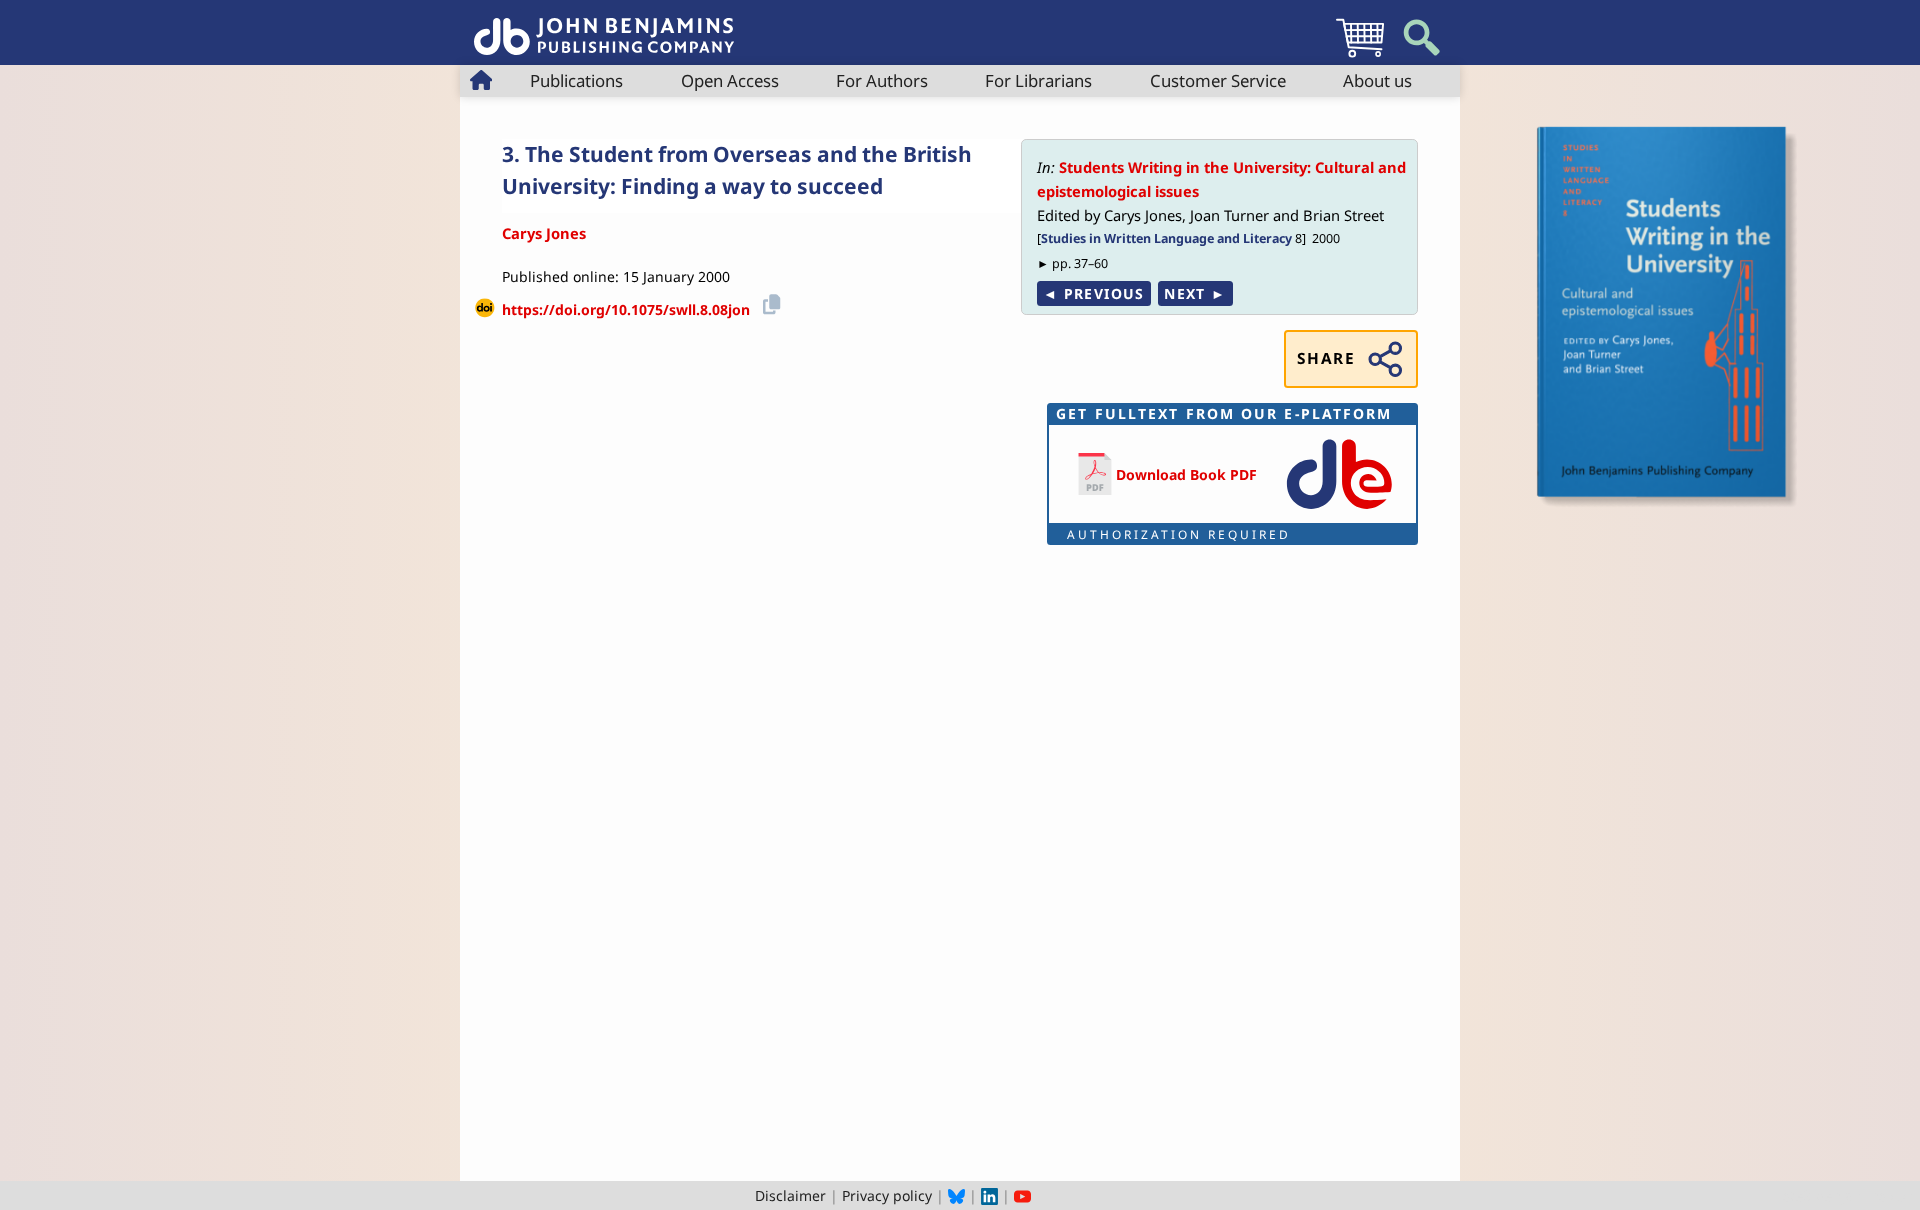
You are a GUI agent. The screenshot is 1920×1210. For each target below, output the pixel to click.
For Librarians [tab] (1038, 80)
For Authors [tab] (882, 80)
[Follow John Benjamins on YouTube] (1022, 1195)
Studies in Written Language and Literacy (1166, 238)
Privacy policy (887, 1195)
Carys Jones (544, 233)
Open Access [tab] (730, 80)
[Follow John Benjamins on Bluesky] (956, 1195)
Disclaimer (790, 1195)
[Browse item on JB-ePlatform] (1339, 510)
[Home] (604, 25)
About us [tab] (1377, 80)
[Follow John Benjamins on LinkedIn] (989, 1195)
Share (1326, 358)
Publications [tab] (576, 80)
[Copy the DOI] (768, 302)
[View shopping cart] (1360, 56)
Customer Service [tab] (1218, 80)
